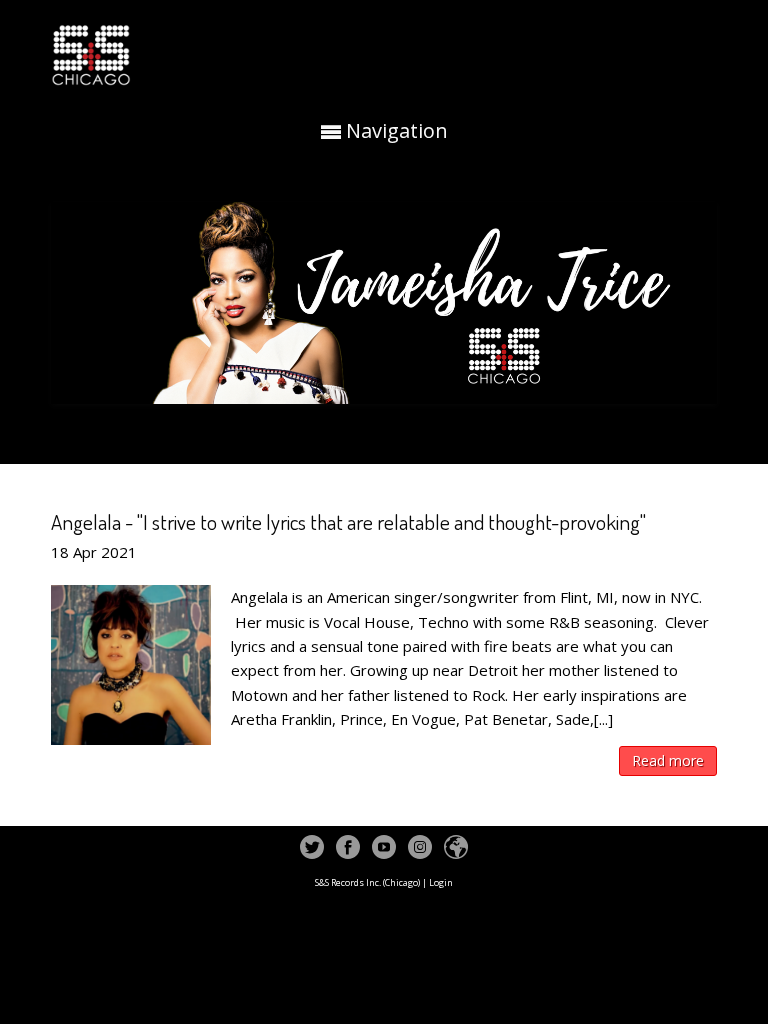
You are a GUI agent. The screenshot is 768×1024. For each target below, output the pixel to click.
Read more (668, 760)
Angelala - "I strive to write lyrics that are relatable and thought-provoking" (348, 521)
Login (441, 882)
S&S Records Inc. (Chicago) (367, 882)
